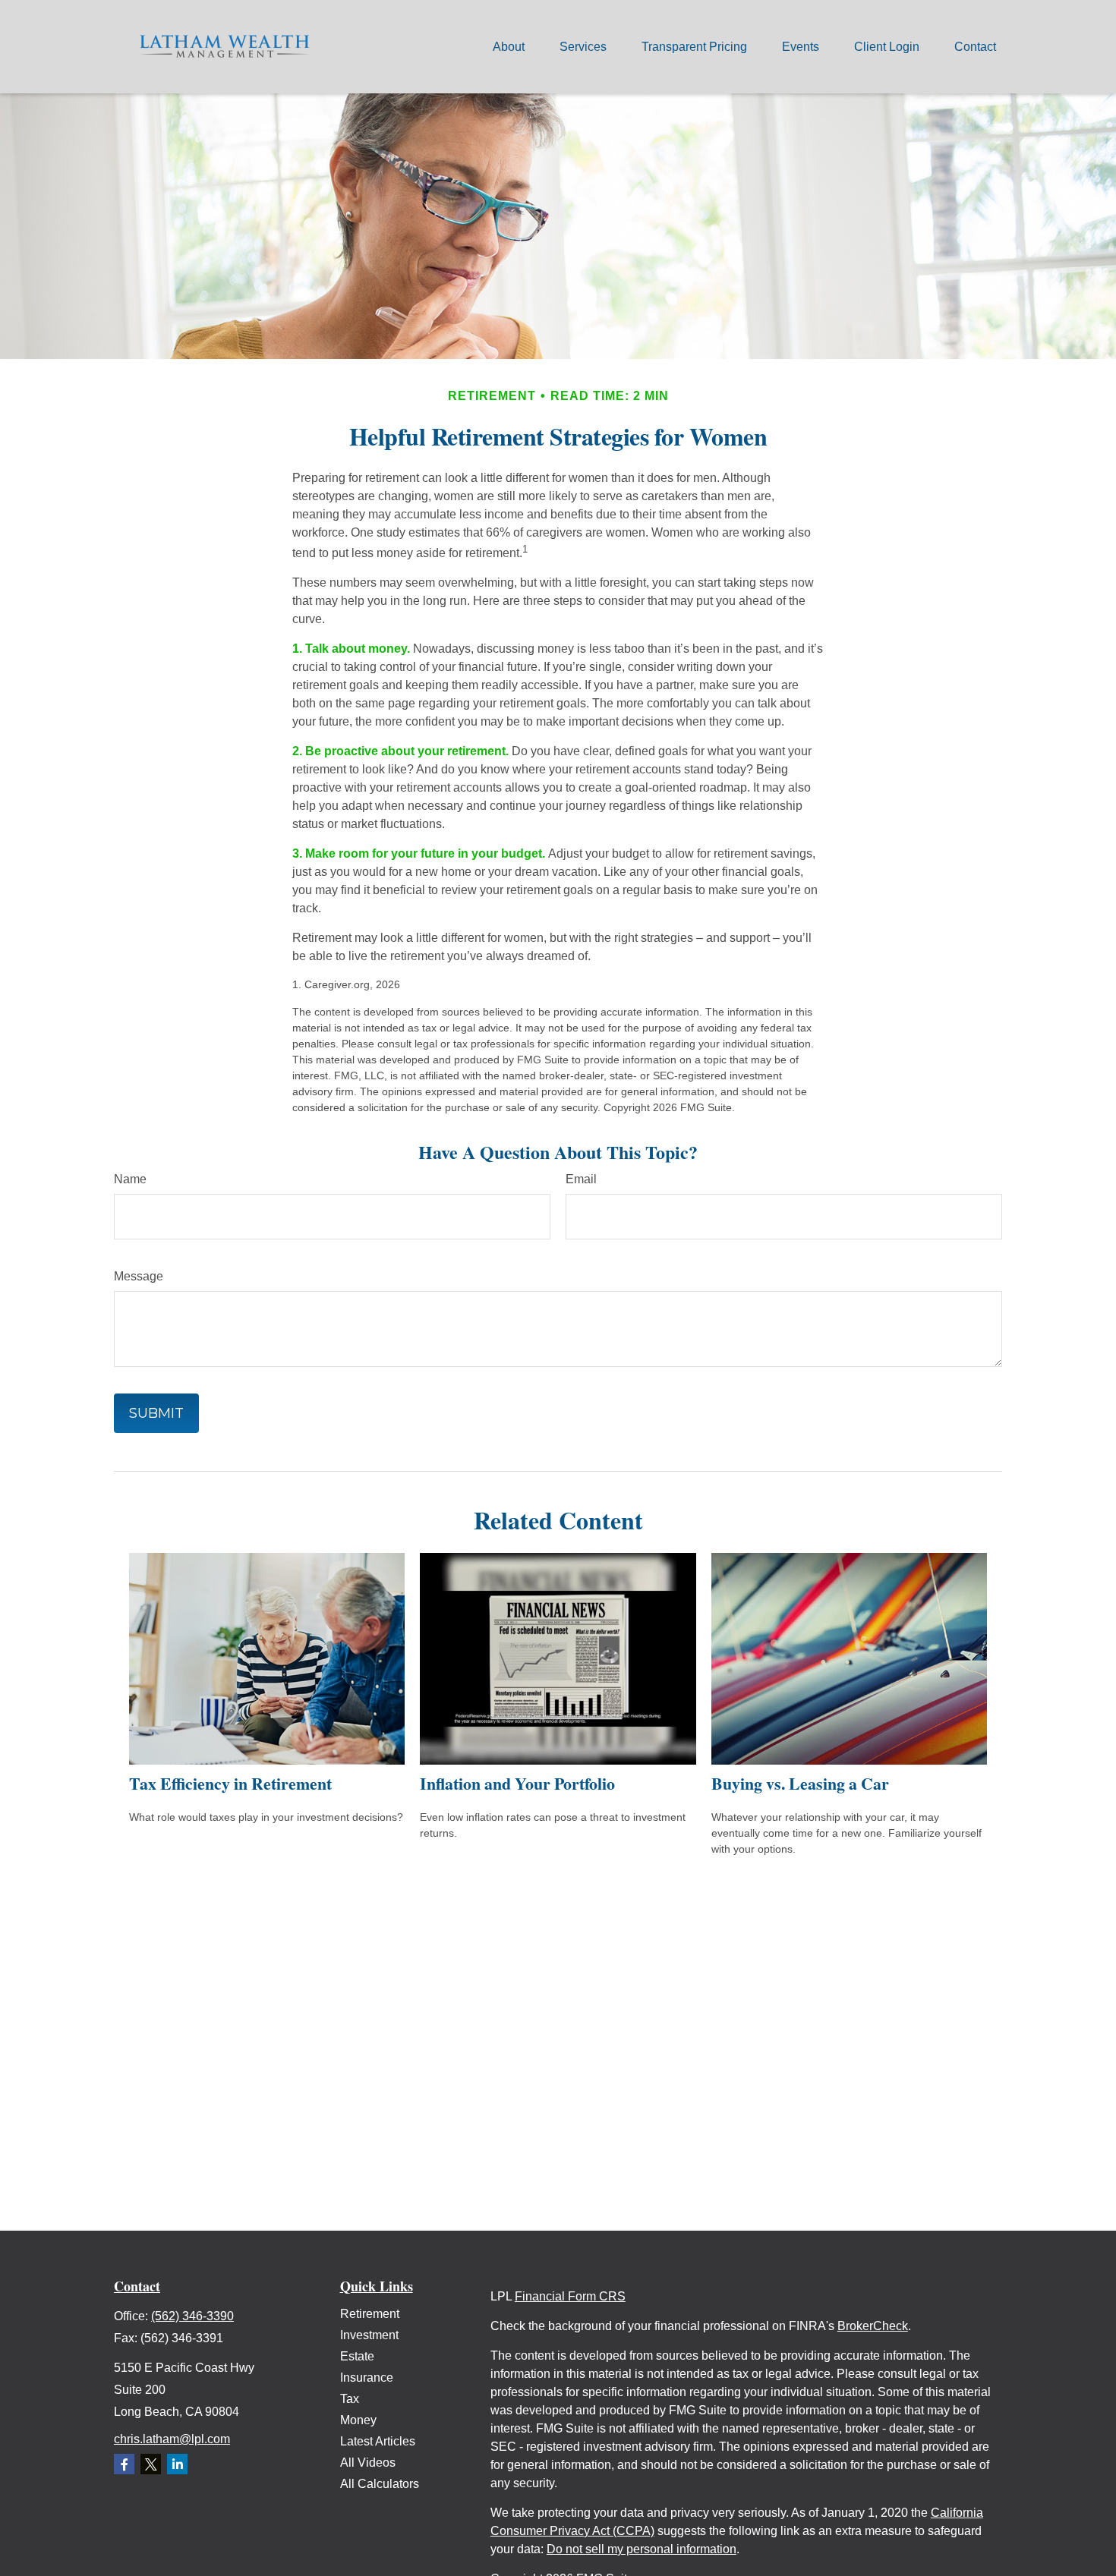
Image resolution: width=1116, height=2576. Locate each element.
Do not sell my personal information (642, 2549)
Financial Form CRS (570, 2296)
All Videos (368, 2463)
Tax (350, 2399)
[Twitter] (151, 2464)
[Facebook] (124, 2464)
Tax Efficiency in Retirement (230, 1783)
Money (358, 2420)
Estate (357, 2356)
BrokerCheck (873, 2326)
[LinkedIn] (177, 2464)
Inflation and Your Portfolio (517, 1783)
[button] (509, 47)
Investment (369, 2335)
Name (130, 1179)
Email (581, 1179)
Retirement (370, 2314)
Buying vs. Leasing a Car (800, 1783)
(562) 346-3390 (192, 2316)
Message (139, 1276)
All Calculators (380, 2484)
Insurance (367, 2378)
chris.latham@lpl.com (172, 2439)
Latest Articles (378, 2441)
